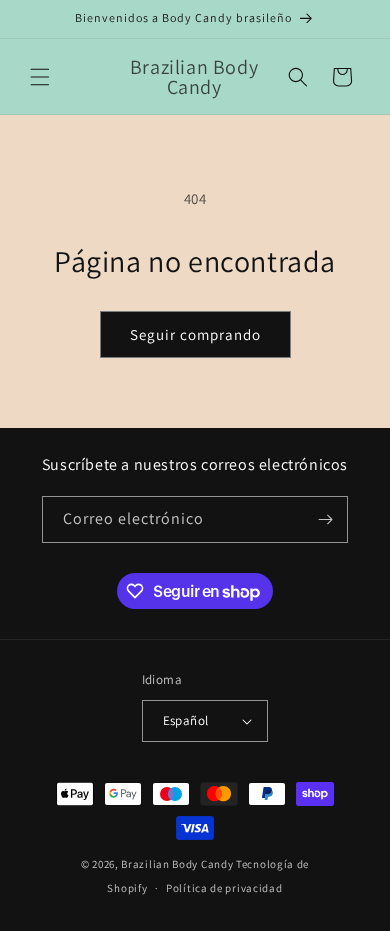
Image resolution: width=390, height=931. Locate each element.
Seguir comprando (195, 334)
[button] (40, 77)
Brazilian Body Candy (177, 864)
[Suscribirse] (325, 519)
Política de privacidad (224, 888)
